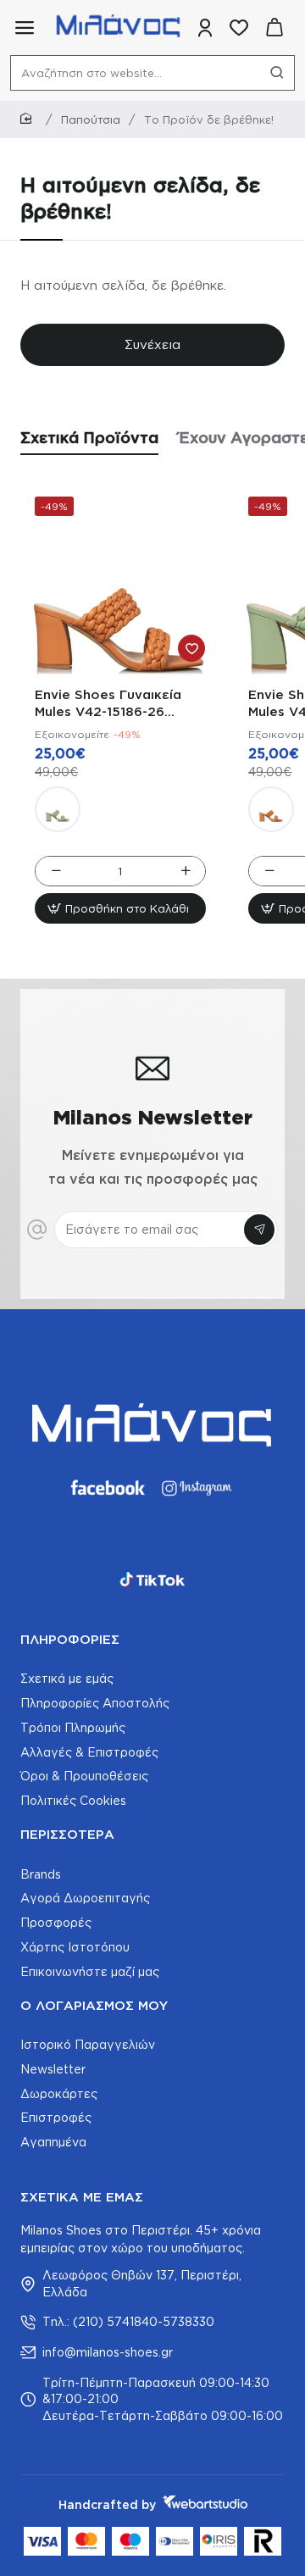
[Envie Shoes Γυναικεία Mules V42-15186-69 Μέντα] (58, 809)
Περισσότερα (67, 1834)
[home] (29, 119)
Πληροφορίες (70, 1639)
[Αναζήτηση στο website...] (277, 73)
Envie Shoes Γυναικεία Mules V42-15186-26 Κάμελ (108, 704)
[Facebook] (107, 1488)
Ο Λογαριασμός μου (94, 2005)
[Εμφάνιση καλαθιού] (274, 28)
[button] (120, 908)
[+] (185, 871)
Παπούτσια (91, 119)
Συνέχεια (152, 344)
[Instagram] (198, 1488)
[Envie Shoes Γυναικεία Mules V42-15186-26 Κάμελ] (120, 582)
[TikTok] (152, 1579)
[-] (55, 871)
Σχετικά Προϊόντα (89, 437)
